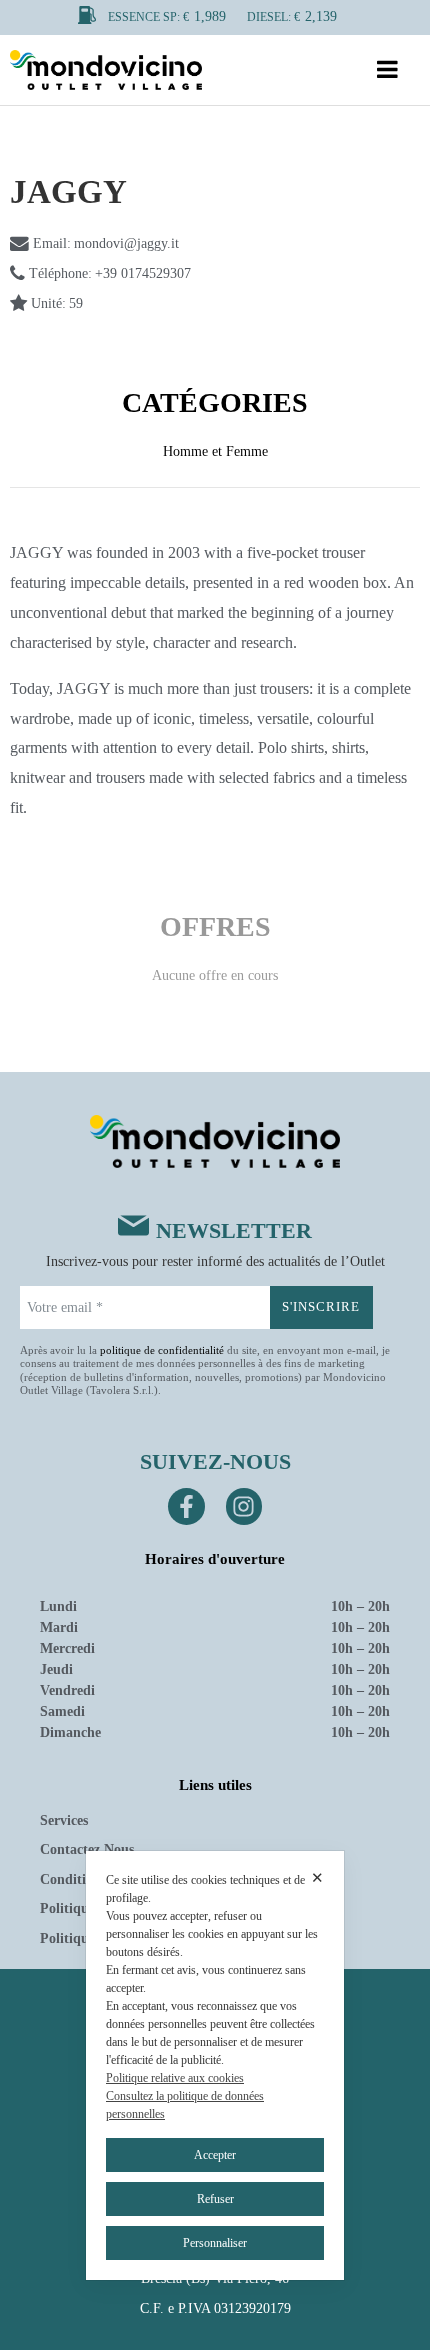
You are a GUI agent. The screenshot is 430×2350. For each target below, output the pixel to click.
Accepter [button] (215, 2155)
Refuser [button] (215, 2199)
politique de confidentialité (162, 1350)
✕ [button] (317, 1877)
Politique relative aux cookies (175, 2078)
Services (64, 1820)
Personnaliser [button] (215, 2243)
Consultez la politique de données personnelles (185, 2105)
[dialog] (215, 2065)
